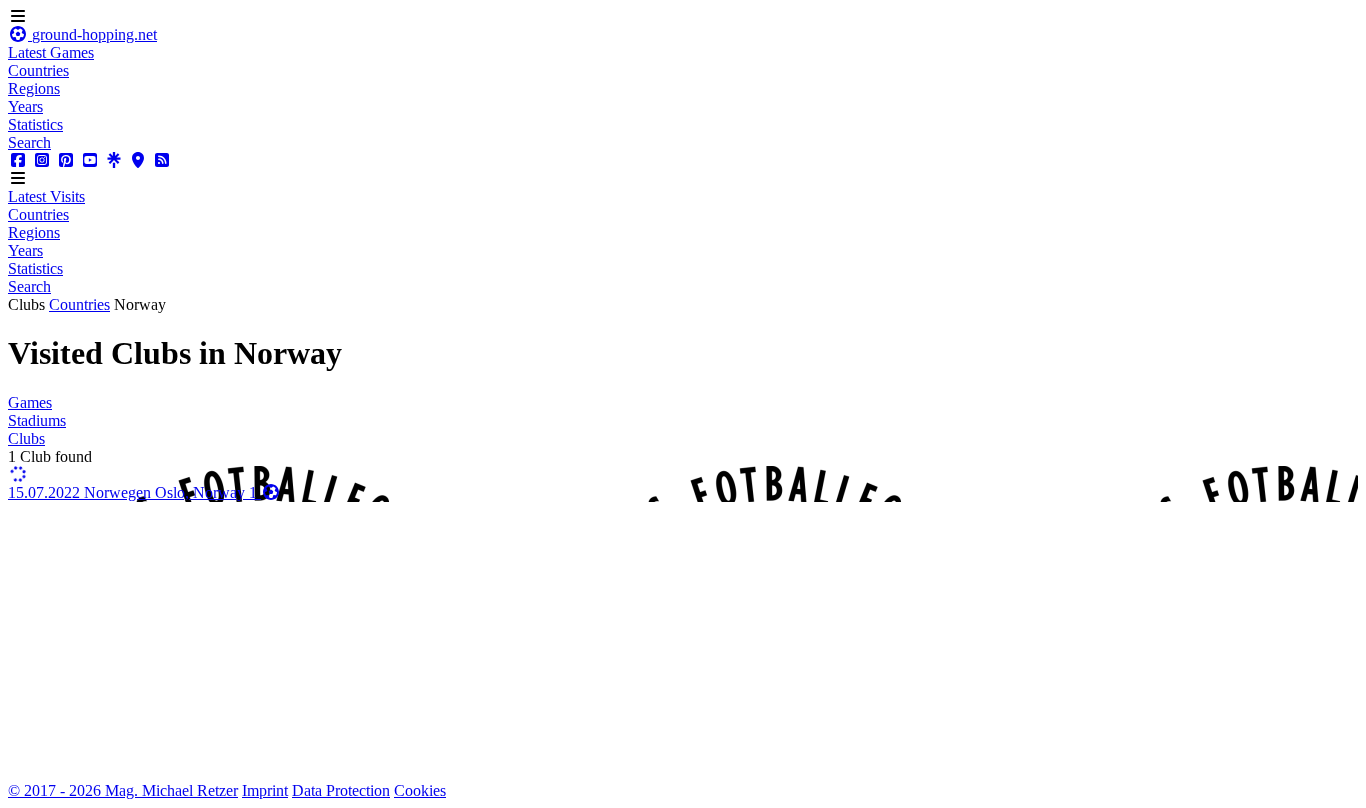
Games (30, 402)
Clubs (26, 438)
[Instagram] (42, 160)
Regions (34, 88)
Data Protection (341, 790)
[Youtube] (90, 160)
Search (29, 142)
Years (25, 106)
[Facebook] (18, 160)
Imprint (265, 790)
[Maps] (138, 160)
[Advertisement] (608, 642)
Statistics (35, 124)
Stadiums (37, 420)
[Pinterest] (66, 160)
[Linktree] (114, 160)
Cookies (420, 790)
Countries (38, 70)
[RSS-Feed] (162, 160)
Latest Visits (46, 196)
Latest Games (51, 52)
